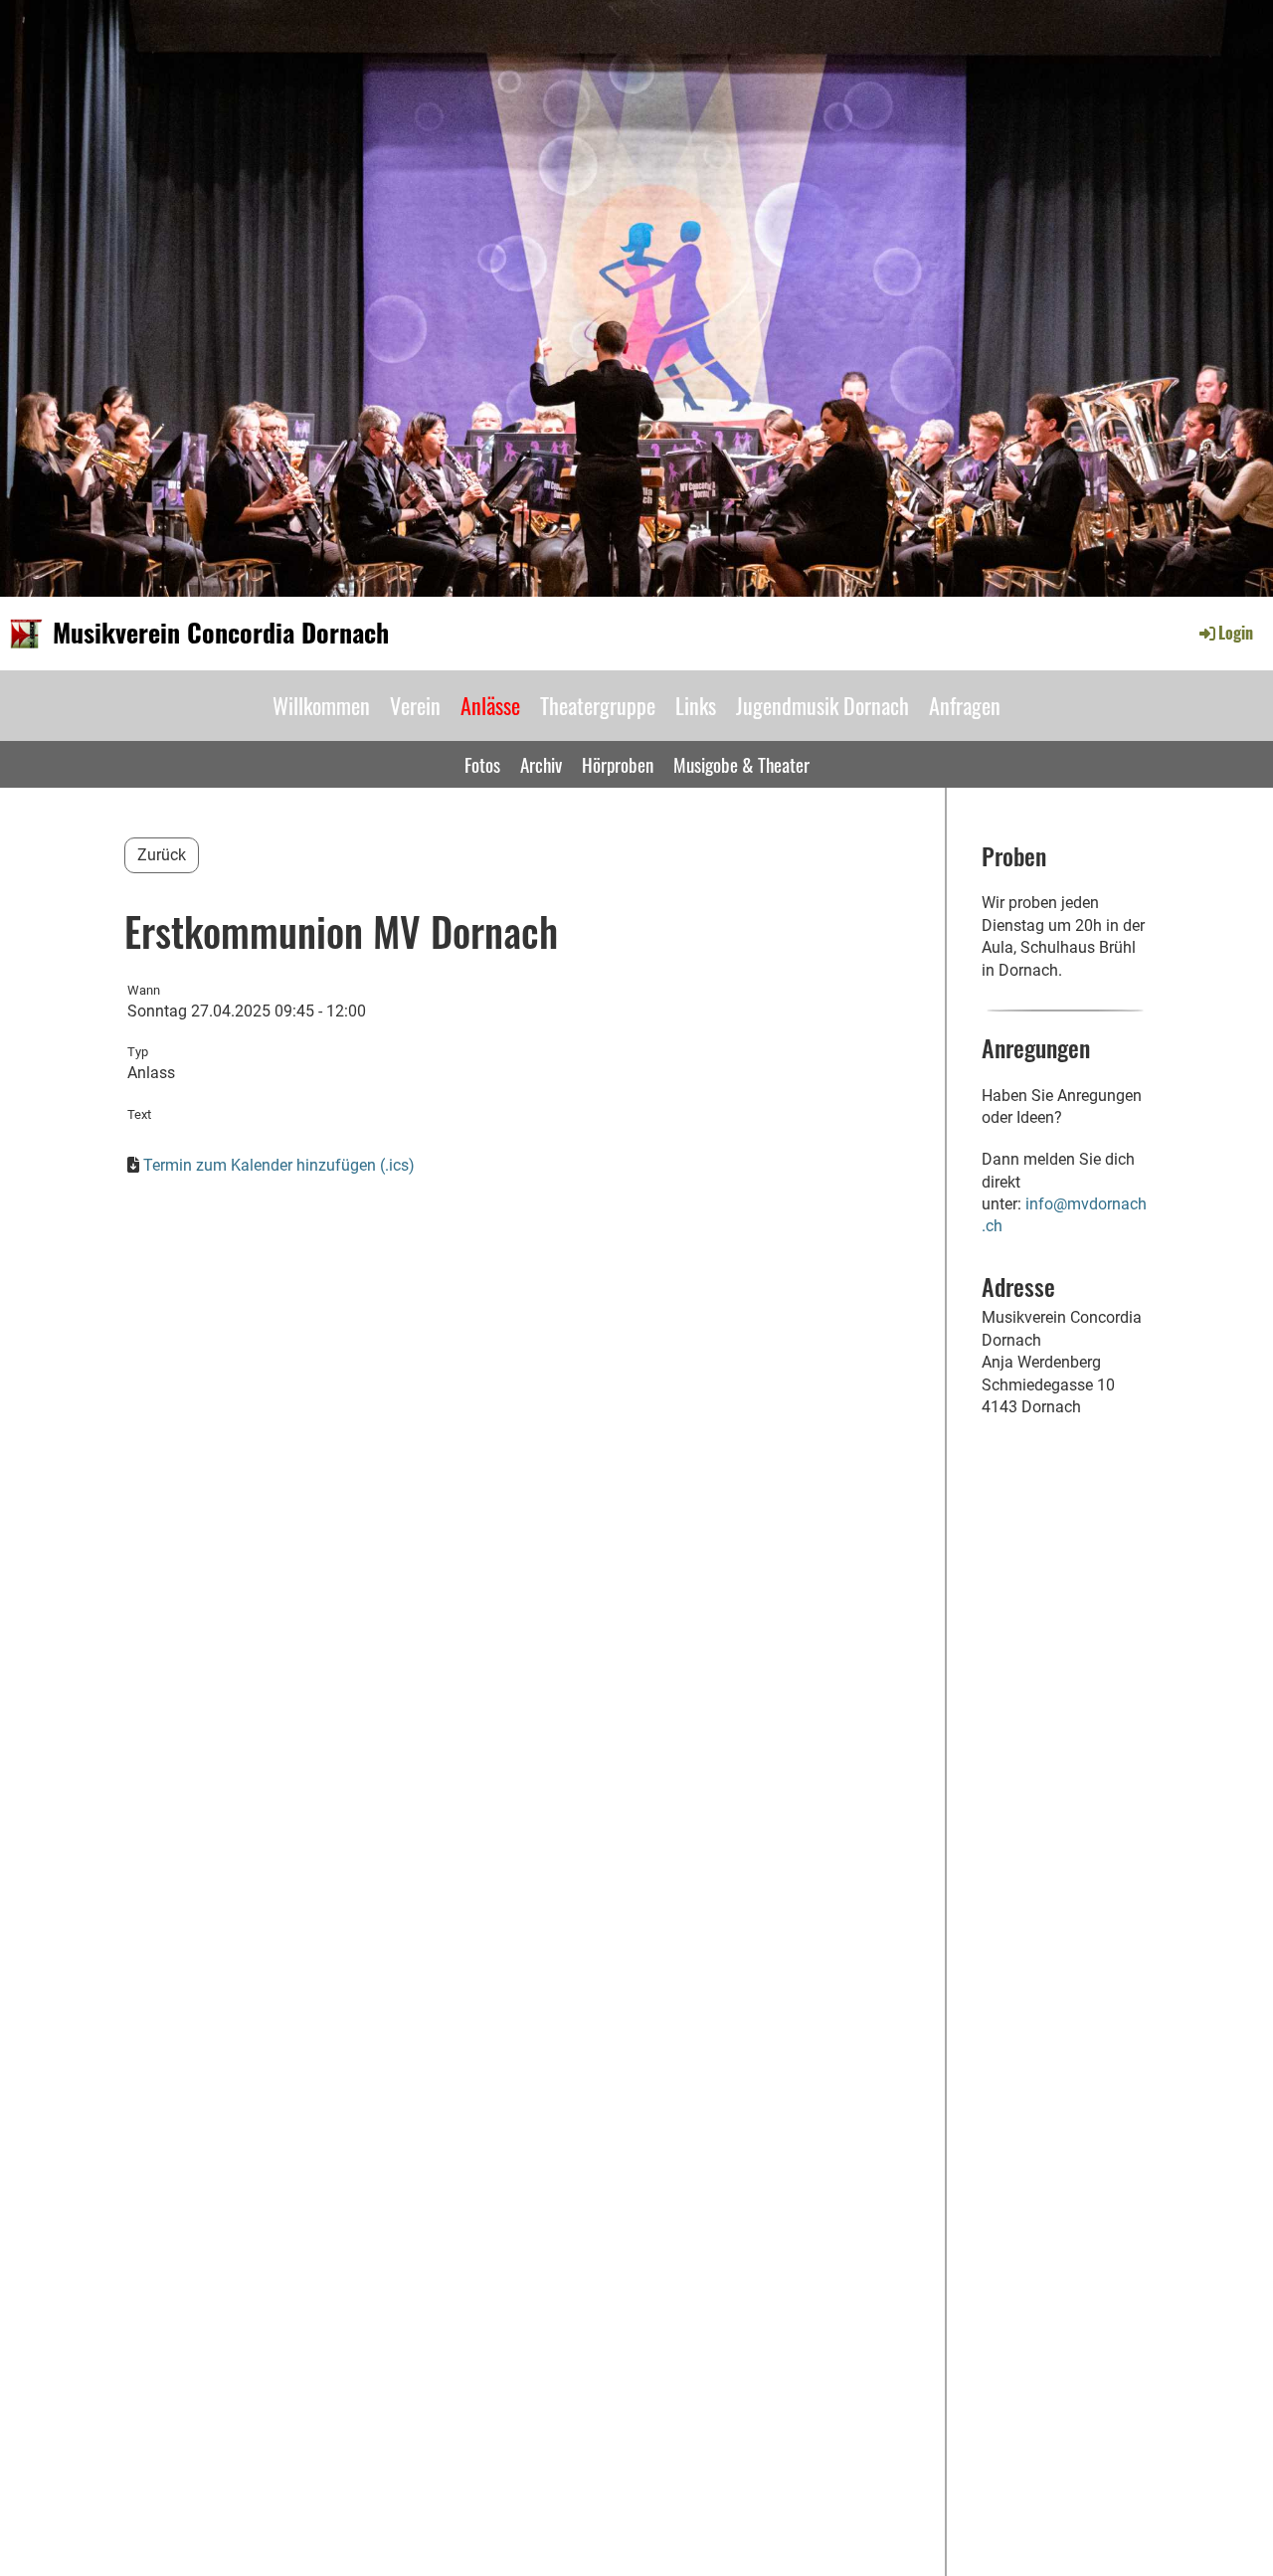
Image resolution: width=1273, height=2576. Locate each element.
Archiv (541, 764)
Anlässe (490, 705)
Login (1236, 633)
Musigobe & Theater (741, 764)
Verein (415, 705)
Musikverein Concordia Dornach (221, 633)
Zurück (162, 855)
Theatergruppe (598, 705)
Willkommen (321, 705)
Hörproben (618, 764)
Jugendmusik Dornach (822, 705)
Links (696, 705)
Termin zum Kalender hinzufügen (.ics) (279, 1165)
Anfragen (965, 705)
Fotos (482, 764)
